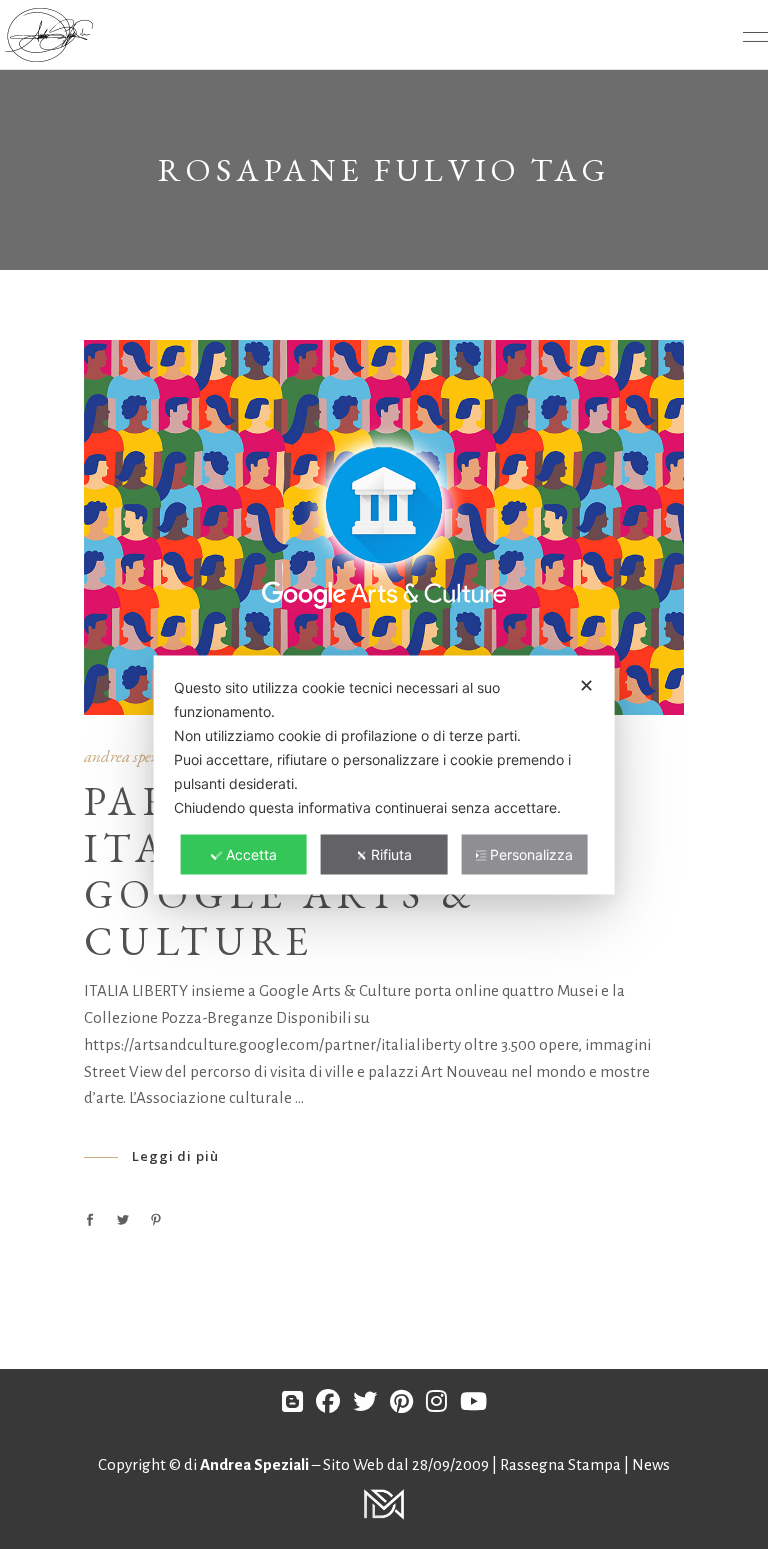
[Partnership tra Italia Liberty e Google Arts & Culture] (384, 527)
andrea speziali (132, 756)
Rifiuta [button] (391, 853)
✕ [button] (586, 684)
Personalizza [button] (531, 853)
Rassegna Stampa (562, 1464)
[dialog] (384, 774)
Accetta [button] (251, 853)
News (651, 1464)
